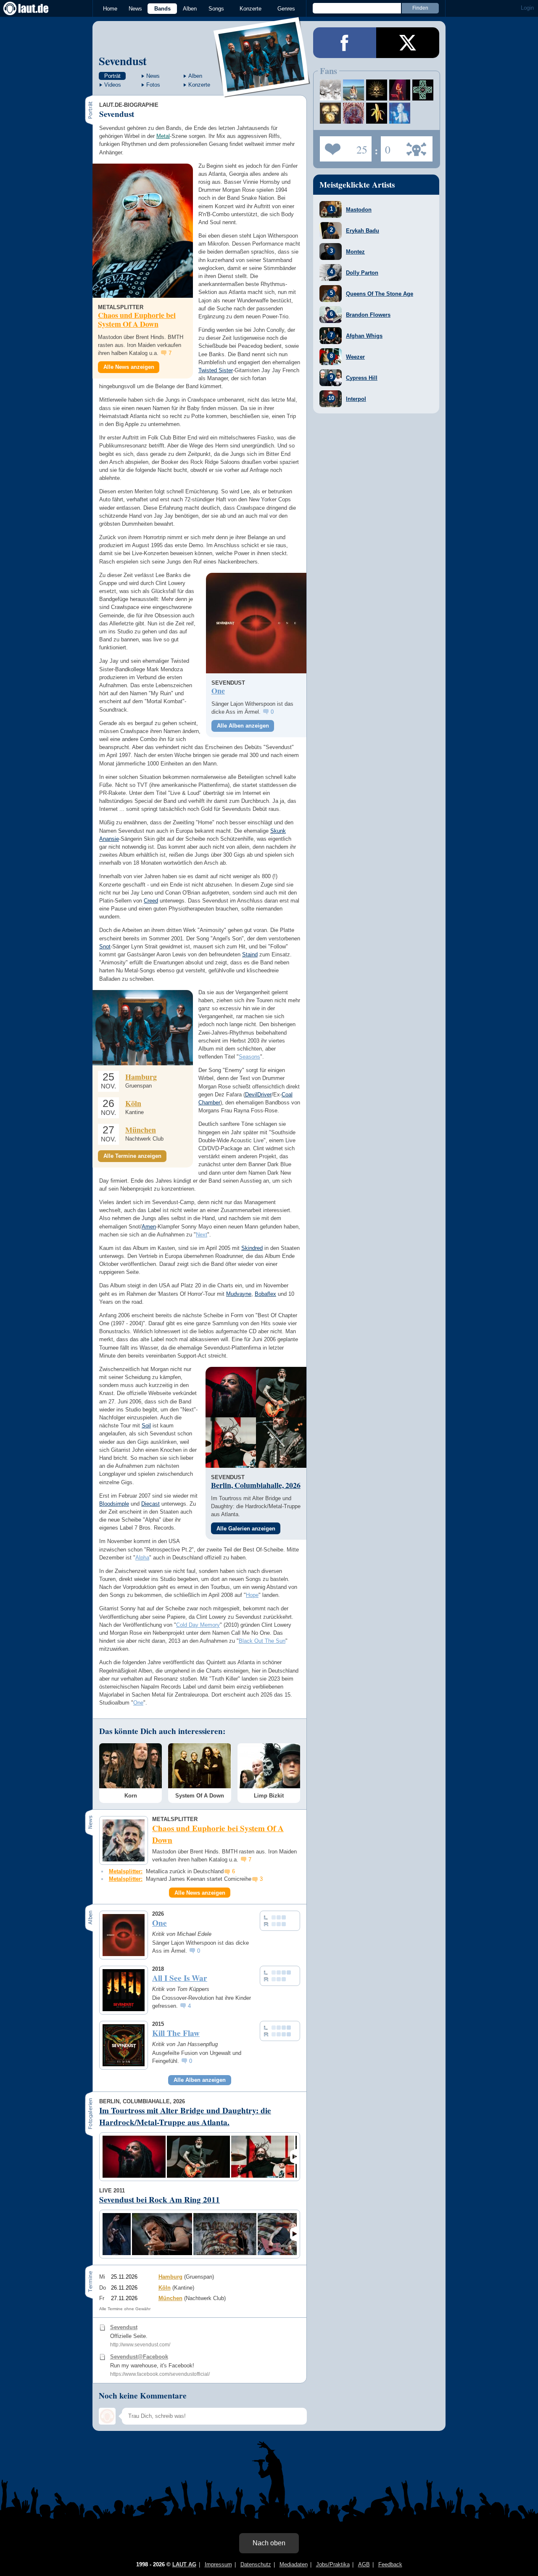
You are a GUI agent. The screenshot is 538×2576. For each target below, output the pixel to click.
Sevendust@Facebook (139, 2357)
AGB (364, 2564)
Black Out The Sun (262, 1641)
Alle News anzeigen (129, 367)
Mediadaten (294, 2564)
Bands (162, 9)
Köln (133, 1103)
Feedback (390, 2564)
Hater (386, 146)
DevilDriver (258, 1095)
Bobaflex (265, 1294)
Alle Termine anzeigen (132, 1156)
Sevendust (123, 61)
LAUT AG (184, 2564)
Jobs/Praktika (333, 2564)
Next (202, 1235)
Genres (286, 9)
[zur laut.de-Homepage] (34, 8)
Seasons (249, 1057)
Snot (105, 946)
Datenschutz (256, 2564)
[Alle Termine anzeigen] (143, 1028)
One (138, 1703)
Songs (216, 9)
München (141, 1130)
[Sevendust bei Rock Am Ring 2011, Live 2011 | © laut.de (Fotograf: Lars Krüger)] (117, 2234)
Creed (151, 901)
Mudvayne (239, 1294)
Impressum (218, 2564)
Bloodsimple (114, 1504)
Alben (190, 9)
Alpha (142, 1558)
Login (527, 8)
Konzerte (251, 9)
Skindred (252, 1248)
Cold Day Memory (198, 1625)
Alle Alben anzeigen (243, 726)
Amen (149, 1227)
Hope (252, 1595)
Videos (113, 85)
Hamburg (141, 1077)
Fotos (153, 85)
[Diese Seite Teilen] (345, 43)
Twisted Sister (216, 370)
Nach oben (269, 2543)
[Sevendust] (262, 92)
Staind (250, 954)
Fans (344, 146)
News (135, 9)
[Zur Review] (256, 623)
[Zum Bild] (231, 1392)
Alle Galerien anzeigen (246, 1529)
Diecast (150, 1504)
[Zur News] (143, 231)
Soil (146, 1426)
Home (110, 9)
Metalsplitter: (126, 1871)
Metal (163, 136)
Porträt (112, 76)
